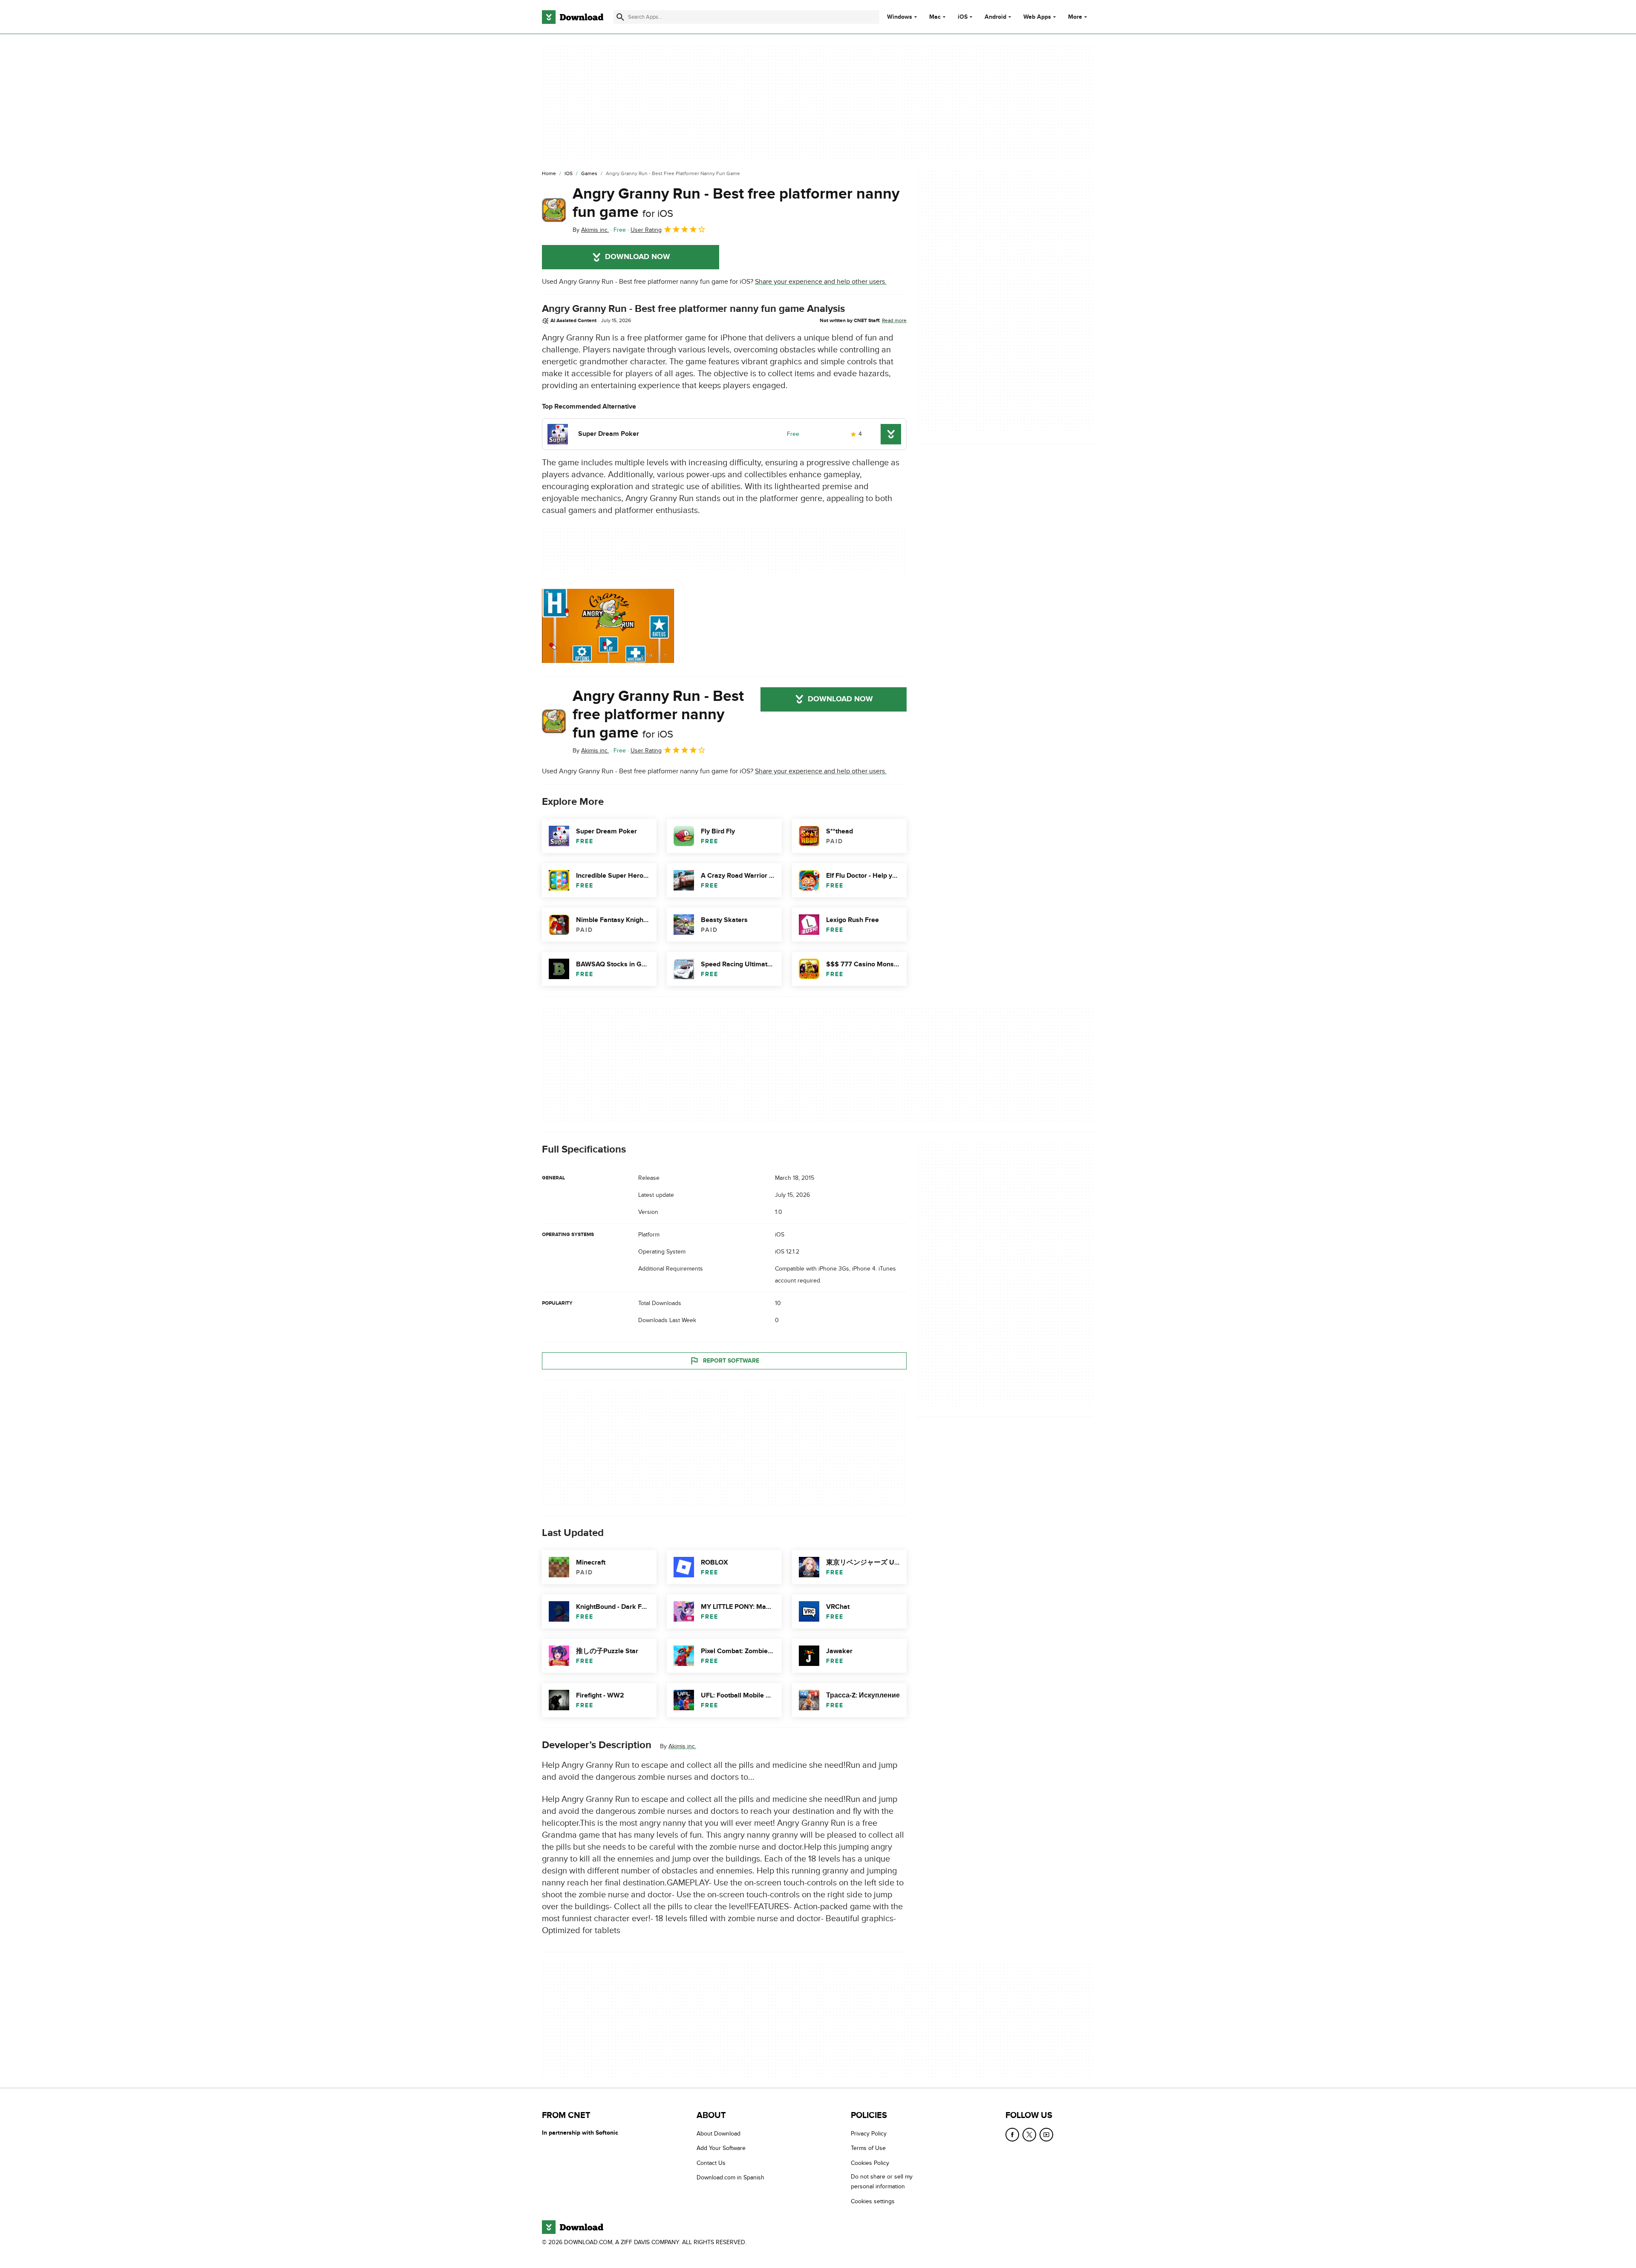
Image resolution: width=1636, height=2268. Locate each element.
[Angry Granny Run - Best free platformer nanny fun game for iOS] (554, 210)
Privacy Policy (869, 2134)
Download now (638, 257)
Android (995, 17)
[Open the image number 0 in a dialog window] (608, 626)
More (1075, 17)
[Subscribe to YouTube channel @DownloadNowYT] (1046, 2135)
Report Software (731, 1361)
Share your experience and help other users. (821, 282)
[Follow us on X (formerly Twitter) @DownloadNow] (1029, 2135)
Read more (894, 320)
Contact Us (711, 2163)
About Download (719, 2134)
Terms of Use (868, 2148)
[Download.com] (573, 17)
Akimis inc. (682, 1746)
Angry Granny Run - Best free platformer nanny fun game (736, 203)
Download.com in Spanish (730, 2177)
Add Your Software (721, 2148)
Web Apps (1037, 17)
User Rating (646, 230)
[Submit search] (620, 17)
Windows (900, 17)
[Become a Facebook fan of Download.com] (1012, 2135)
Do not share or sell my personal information (882, 2182)
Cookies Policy (870, 2163)
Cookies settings (873, 2201)
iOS (963, 17)
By (591, 230)
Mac (935, 17)
